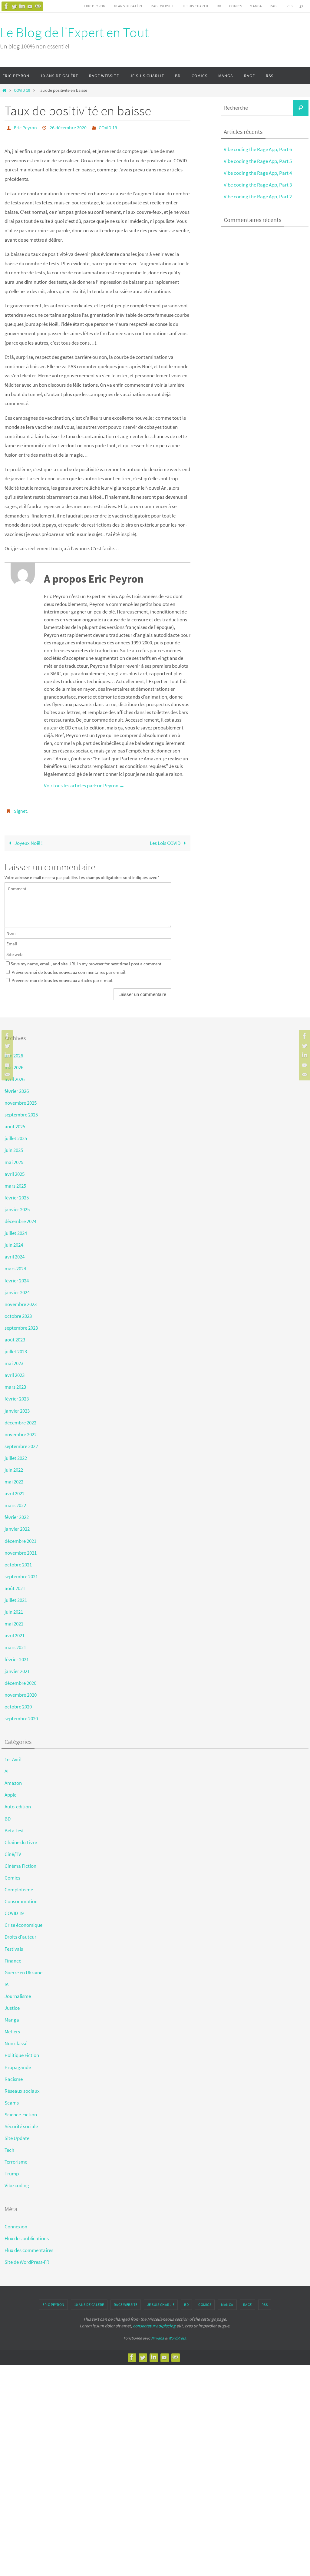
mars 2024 (15, 1265)
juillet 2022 (16, 1455)
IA (7, 1981)
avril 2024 (15, 1253)
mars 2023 (15, 1384)
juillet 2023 (16, 1348)
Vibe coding (17, 2182)
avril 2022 (15, 1490)
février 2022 (17, 1514)
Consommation (21, 1898)
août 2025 (15, 1123)
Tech (9, 2147)
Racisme (14, 2075)
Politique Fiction (22, 2052)
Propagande (18, 2064)
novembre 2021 (21, 1549)
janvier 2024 (17, 1289)
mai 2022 (14, 1478)
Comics (236, 6)
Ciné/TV (13, 1851)
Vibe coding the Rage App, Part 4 (258, 173)
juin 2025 (14, 1147)
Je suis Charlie (195, 6)
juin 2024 (14, 1242)
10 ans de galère (128, 6)
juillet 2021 (16, 1597)
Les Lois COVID (166, 840)
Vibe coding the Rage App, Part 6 (258, 149)
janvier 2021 (17, 1668)
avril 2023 (15, 1372)
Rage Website (162, 6)
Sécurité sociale (21, 2123)
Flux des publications (27, 2235)
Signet (20, 809)
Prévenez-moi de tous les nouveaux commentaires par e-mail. (69, 969)
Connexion (16, 2223)
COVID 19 (22, 90)
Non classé (16, 2040)
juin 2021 (14, 1609)
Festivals (14, 1945)
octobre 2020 (18, 1703)
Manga (256, 6)
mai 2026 (14, 1064)
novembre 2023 (21, 1301)
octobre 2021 (18, 1561)
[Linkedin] (22, 6)
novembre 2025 (21, 1100)
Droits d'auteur (20, 1933)
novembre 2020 (21, 1691)
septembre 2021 (21, 1573)
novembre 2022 (21, 1431)
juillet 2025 (16, 1135)
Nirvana (158, 2335)
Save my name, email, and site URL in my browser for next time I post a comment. (87, 960)
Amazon (13, 1780)
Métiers (12, 2028)
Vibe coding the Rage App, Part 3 (258, 185)
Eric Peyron (95, 6)
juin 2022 (14, 1467)
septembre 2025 (21, 1111)
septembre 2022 (21, 1443)
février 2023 (17, 1395)
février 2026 (17, 1088)
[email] (38, 6)
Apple (10, 1791)
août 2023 (15, 1336)
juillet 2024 (16, 1230)
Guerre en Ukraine (23, 1969)
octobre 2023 (18, 1313)
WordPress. (177, 2335)
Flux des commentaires (29, 2247)
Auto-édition (18, 1803)
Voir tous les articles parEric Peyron (84, 784)
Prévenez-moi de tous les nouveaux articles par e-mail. (63, 977)
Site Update (17, 2135)
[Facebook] (6, 6)
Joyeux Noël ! (28, 840)
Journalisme (18, 1993)
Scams (12, 2099)
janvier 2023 (17, 1407)
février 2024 (17, 1277)
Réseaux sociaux (22, 2088)
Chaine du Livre (21, 1839)
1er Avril (13, 1756)
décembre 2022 (20, 1419)
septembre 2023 (21, 1324)
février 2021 (17, 1656)
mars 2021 (15, 1644)
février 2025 (17, 1194)
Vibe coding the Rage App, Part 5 (258, 161)
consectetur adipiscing (154, 2322)
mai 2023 (14, 1360)
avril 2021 (15, 1632)
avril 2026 (15, 1076)
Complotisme (19, 1886)
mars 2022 (15, 1502)
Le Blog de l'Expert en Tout (74, 32)
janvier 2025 (17, 1206)
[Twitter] (14, 6)
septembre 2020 (21, 1715)
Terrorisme (16, 2158)
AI (7, 1768)
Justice (12, 2005)
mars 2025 (15, 1182)
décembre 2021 (20, 1537)
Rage (274, 6)
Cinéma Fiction (20, 1863)
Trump (12, 2170)
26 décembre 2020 (68, 127)
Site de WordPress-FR (27, 2259)
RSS (289, 6)
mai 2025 (14, 1159)
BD (219, 6)
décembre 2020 (20, 1680)
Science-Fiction (21, 2111)
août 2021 (15, 1585)
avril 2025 (15, 1170)
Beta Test (14, 1827)
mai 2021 (14, 1620)
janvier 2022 (17, 1526)
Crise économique (23, 1922)
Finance (13, 1957)
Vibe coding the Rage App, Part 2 (258, 197)
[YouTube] (30, 6)
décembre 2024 (20, 1218)
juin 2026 (14, 1052)
